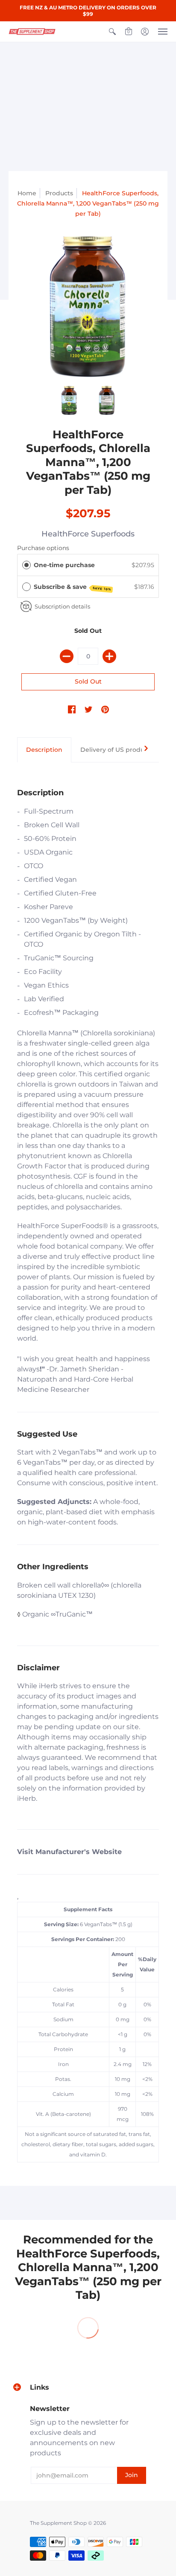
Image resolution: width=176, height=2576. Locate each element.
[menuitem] (112, 32)
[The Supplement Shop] (32, 32)
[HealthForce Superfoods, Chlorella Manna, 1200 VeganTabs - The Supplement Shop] (88, 307)
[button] (112, 32)
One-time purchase (64, 565)
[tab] (44, 750)
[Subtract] (67, 656)
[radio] (26, 565)
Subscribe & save (73, 587)
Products (59, 193)
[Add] (109, 656)
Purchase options (43, 548)
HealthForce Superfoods (88, 534)
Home (27, 193)
